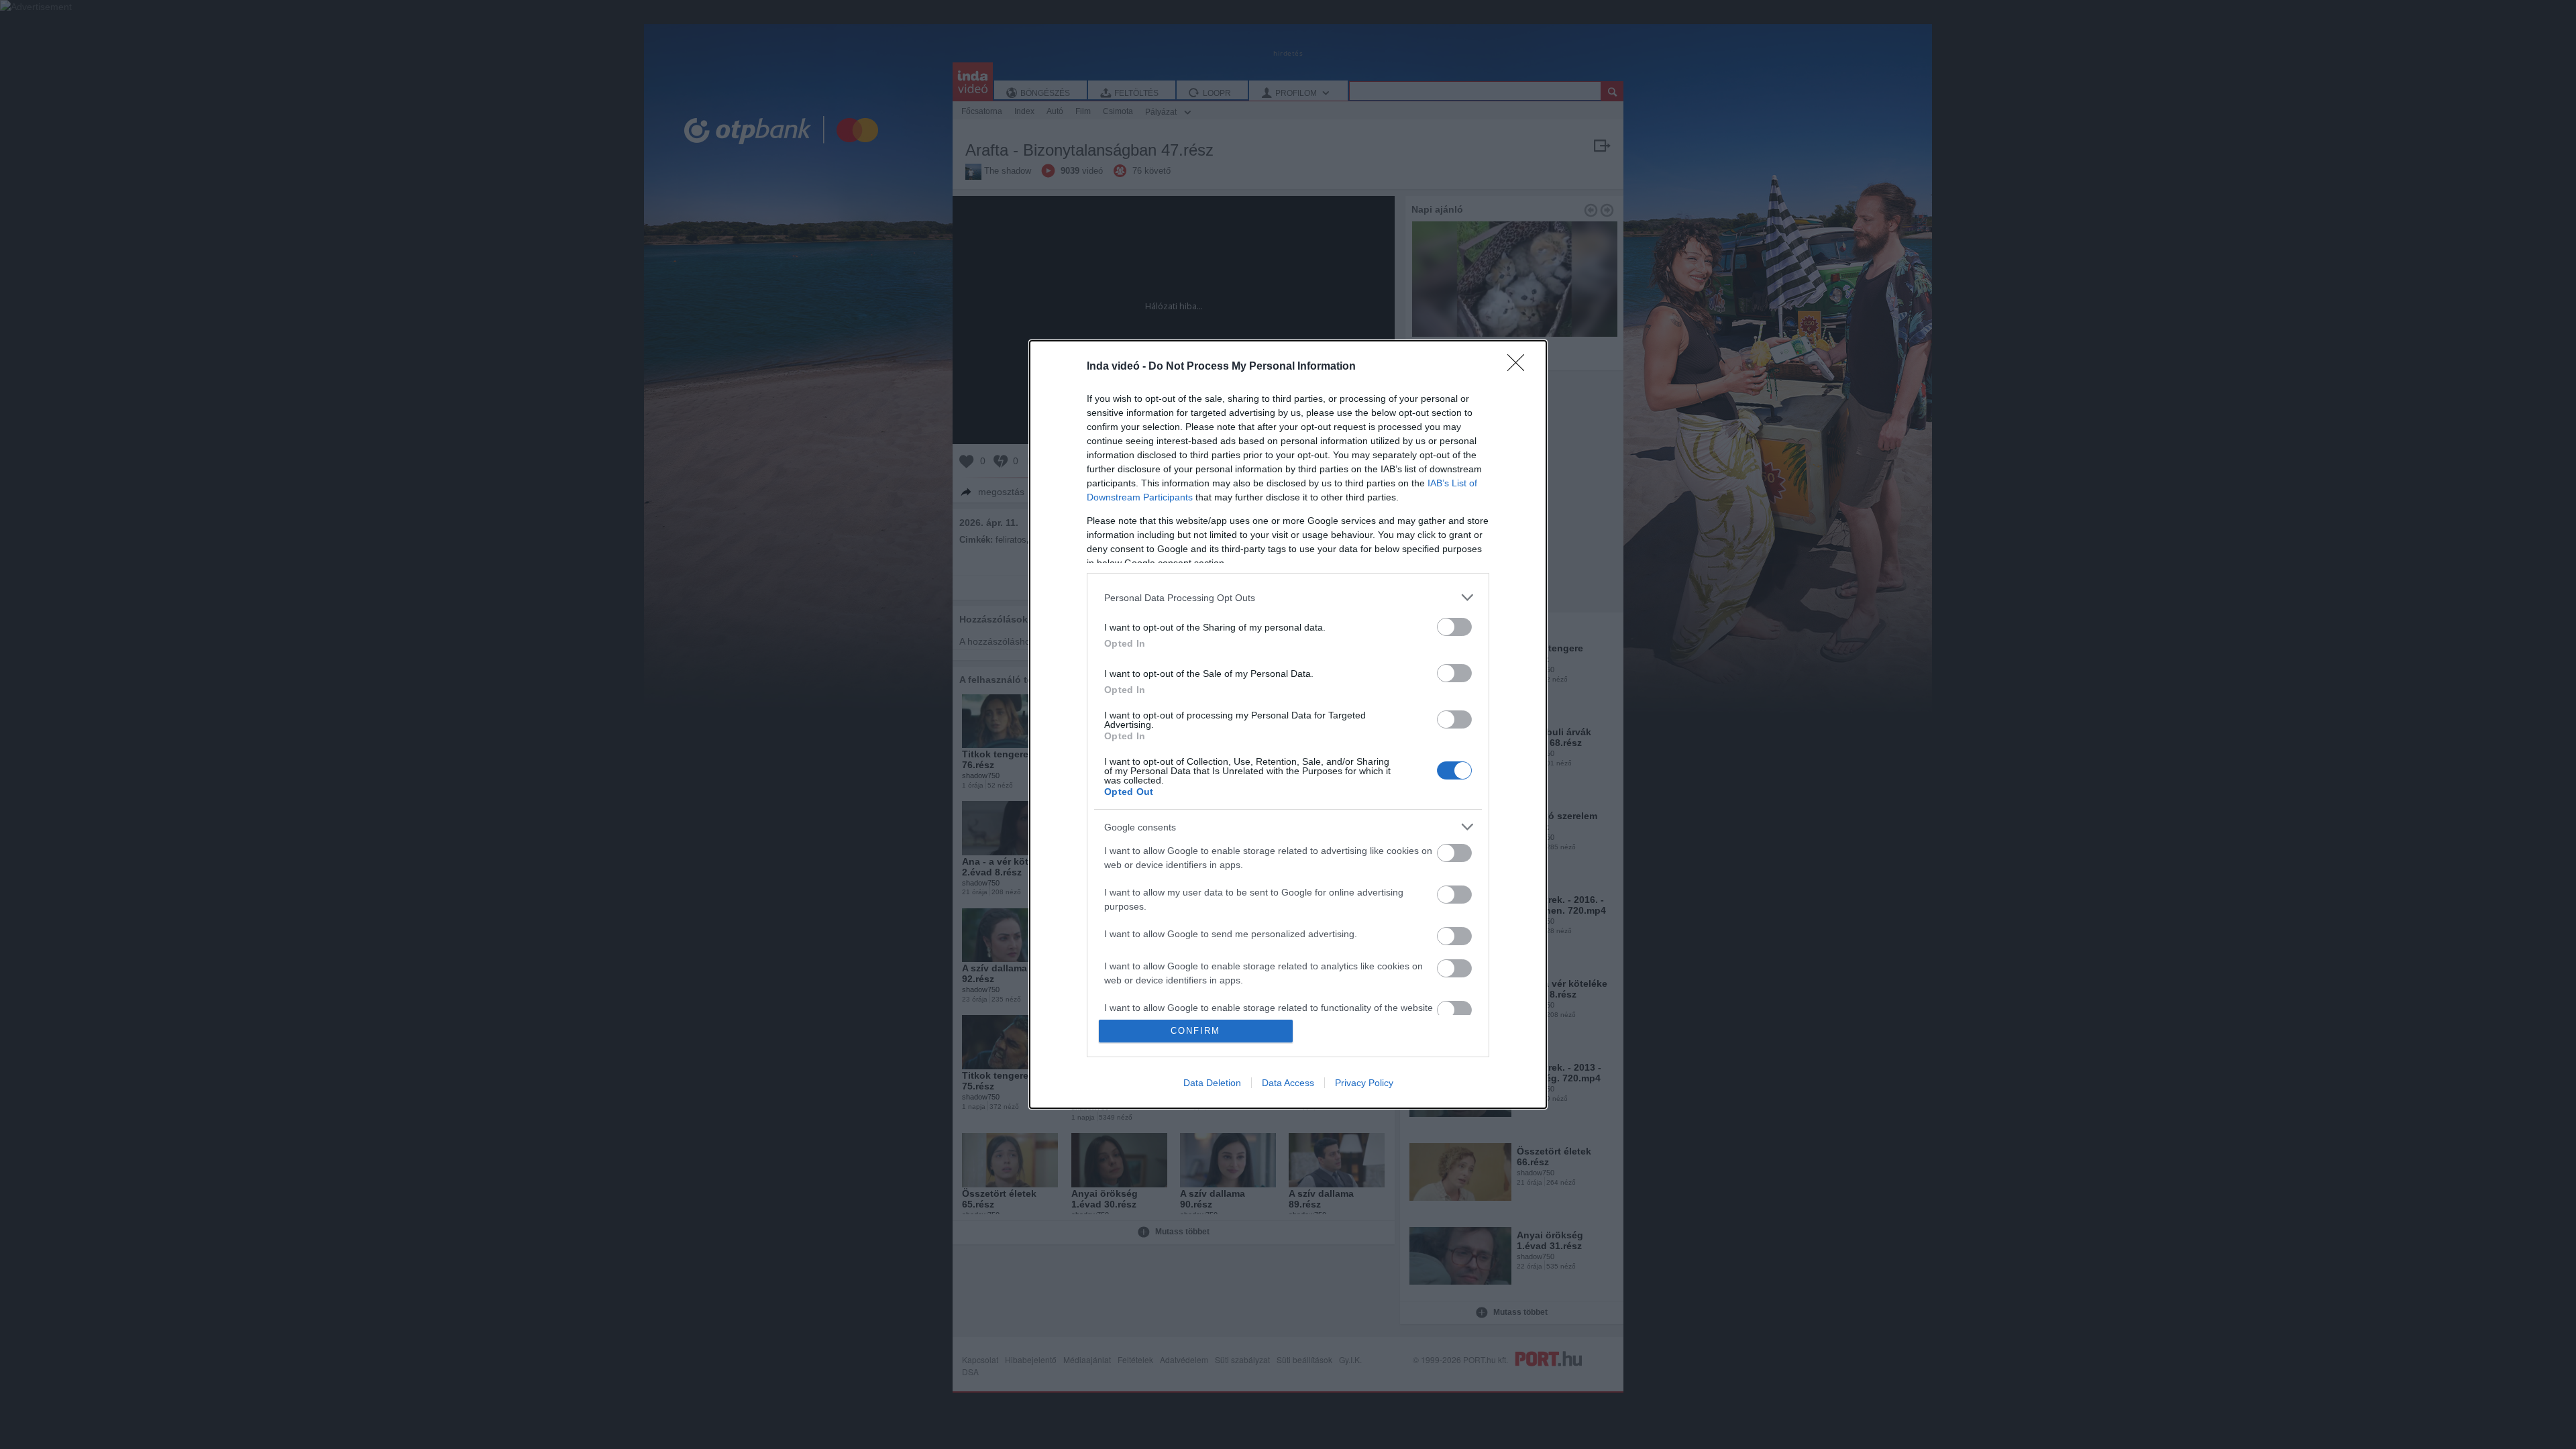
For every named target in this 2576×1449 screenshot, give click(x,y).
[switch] (1454, 627)
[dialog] (1288, 724)
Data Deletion (1212, 1083)
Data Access (1288, 1083)
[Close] (1520, 367)
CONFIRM (1195, 1031)
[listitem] (1288, 597)
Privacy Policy (1364, 1083)
